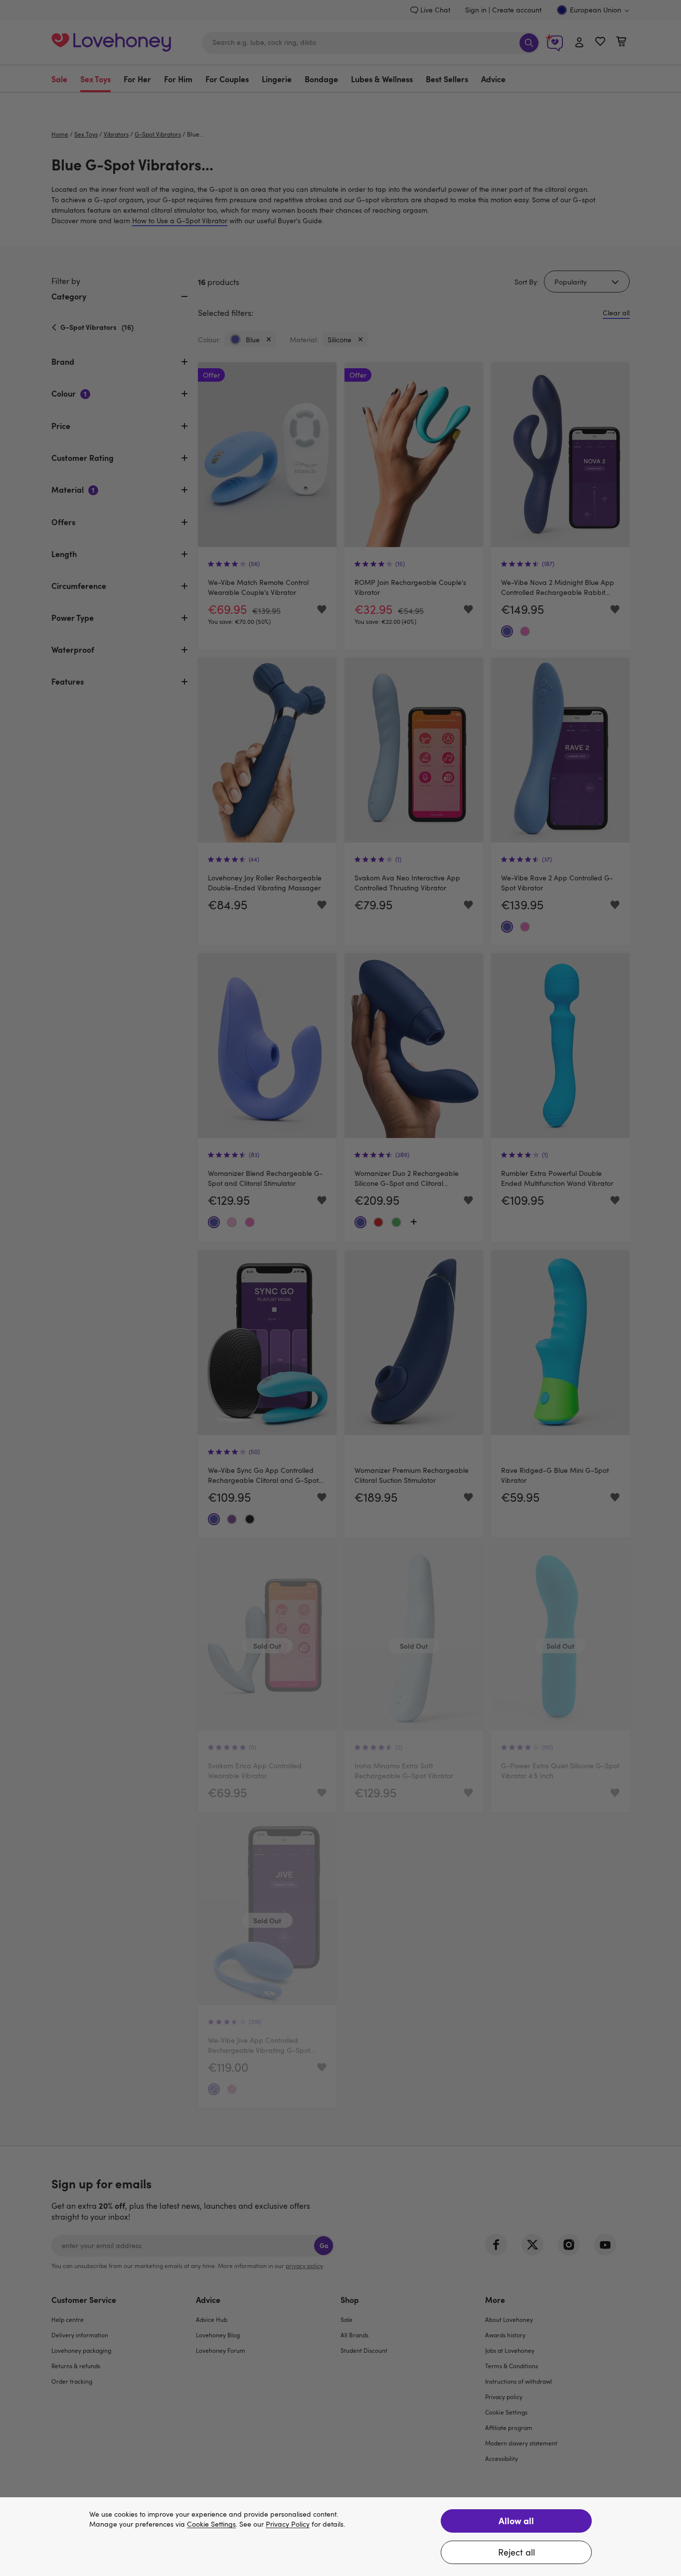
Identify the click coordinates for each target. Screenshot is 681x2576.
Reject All (516, 2552)
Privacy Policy (288, 2524)
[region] (340, 2537)
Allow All (516, 2520)
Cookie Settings (211, 2524)
